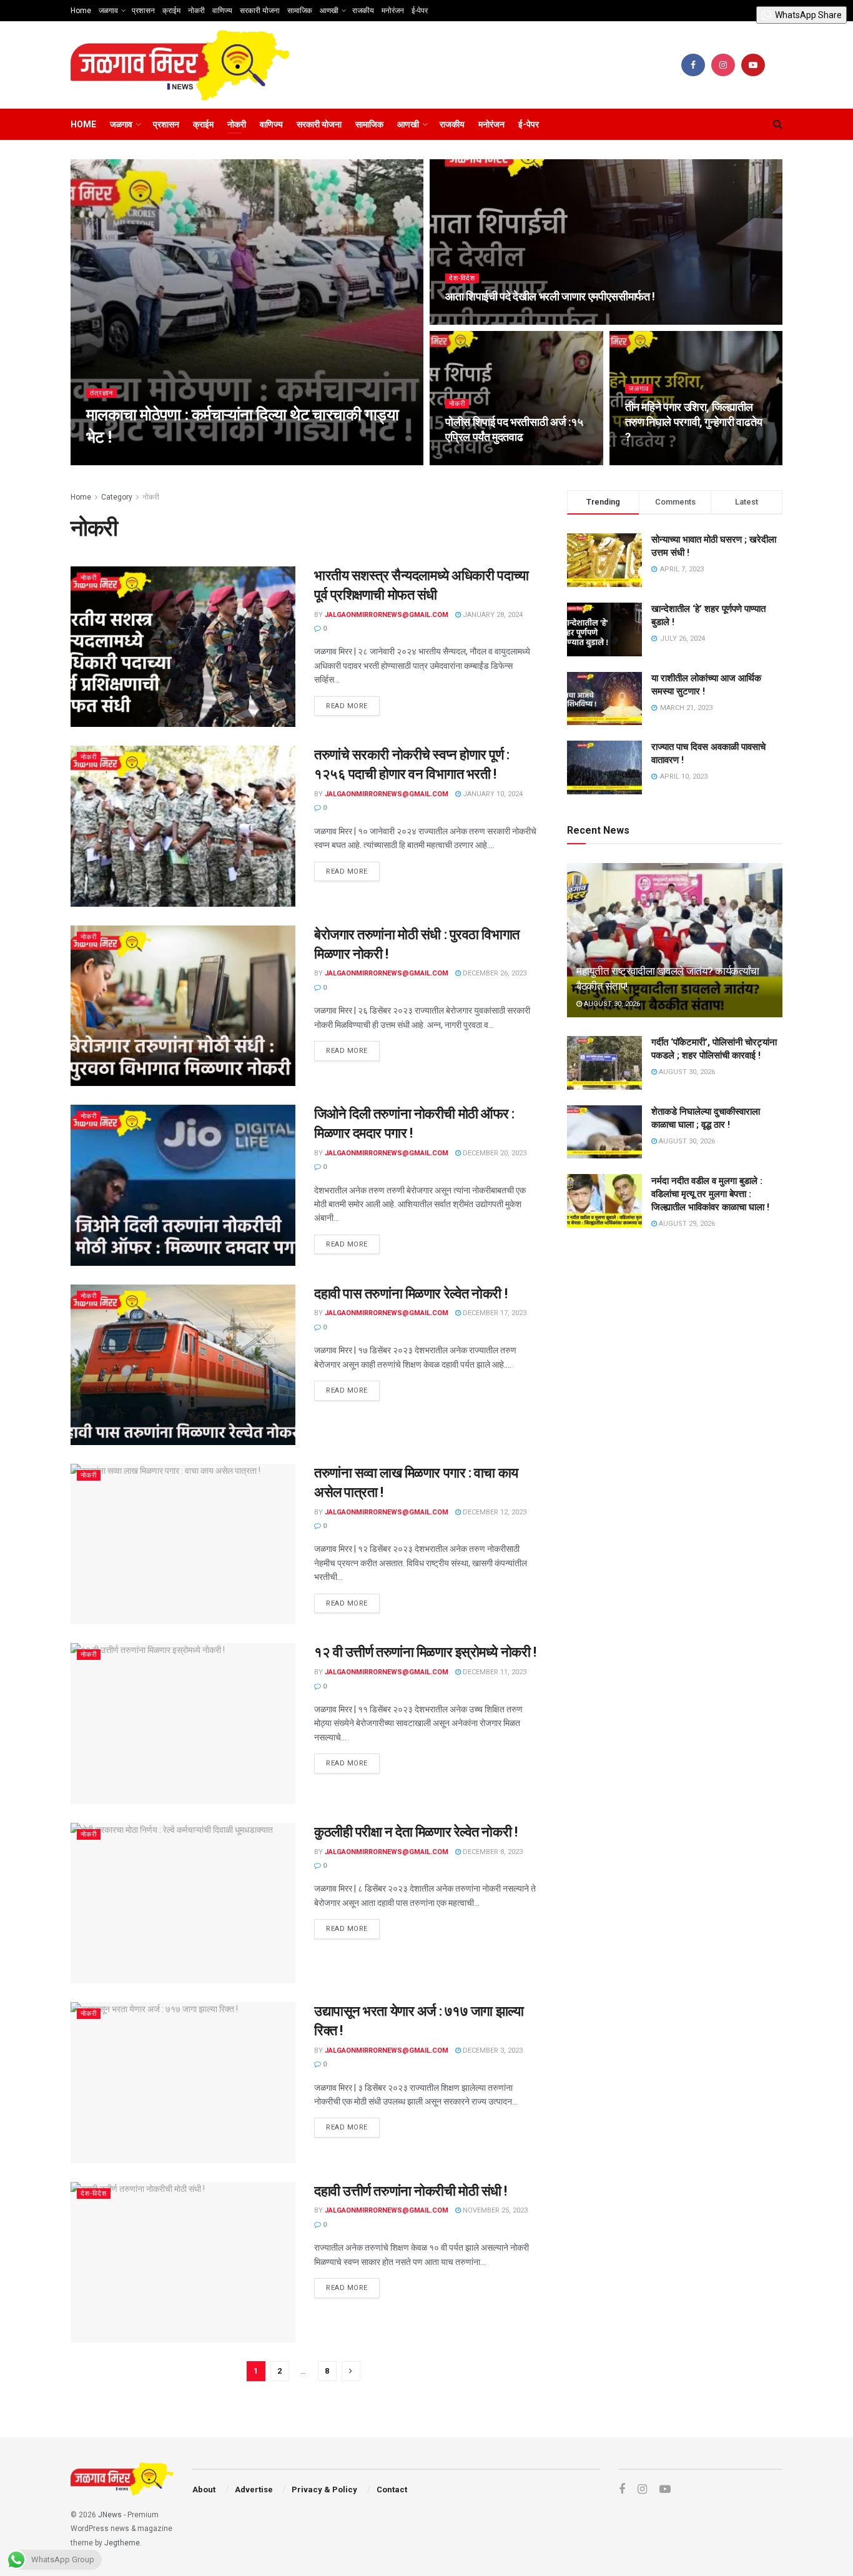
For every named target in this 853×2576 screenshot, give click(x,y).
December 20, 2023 (494, 1153)
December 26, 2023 (494, 973)
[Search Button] (778, 124)
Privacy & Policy (324, 2490)
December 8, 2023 (492, 1852)
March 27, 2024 (478, 461)
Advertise (254, 2490)
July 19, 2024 (474, 321)
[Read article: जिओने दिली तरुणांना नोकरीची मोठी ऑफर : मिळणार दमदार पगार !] (183, 1185)
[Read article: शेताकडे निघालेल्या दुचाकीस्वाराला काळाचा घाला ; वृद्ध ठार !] (604, 1132)
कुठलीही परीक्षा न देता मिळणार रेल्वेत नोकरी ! (416, 1832)
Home (81, 11)
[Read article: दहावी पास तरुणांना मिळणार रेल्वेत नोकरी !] (183, 1365)
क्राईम (171, 11)
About (204, 2490)
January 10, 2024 (492, 794)
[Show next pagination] (351, 2371)
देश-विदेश (462, 278)
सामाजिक (300, 11)
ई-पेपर (420, 11)
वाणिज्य (222, 11)
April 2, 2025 (256, 461)
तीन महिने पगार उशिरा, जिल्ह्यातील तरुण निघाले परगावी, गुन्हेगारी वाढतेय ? (694, 422)
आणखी (329, 11)
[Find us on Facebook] (693, 65)
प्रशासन (143, 11)
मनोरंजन (393, 11)
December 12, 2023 (494, 1512)
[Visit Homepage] (180, 65)
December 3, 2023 (492, 2050)
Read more (353, 703)
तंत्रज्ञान (101, 393)
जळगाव (108, 11)
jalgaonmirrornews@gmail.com (159, 461)
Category (117, 497)
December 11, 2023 (494, 1672)
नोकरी (196, 11)
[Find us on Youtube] (753, 65)
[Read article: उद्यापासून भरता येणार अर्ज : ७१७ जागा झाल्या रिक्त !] (183, 2082)
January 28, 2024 (492, 615)
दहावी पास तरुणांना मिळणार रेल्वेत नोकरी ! (411, 1294)
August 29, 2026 (686, 1223)
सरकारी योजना (260, 11)
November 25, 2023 (494, 2210)
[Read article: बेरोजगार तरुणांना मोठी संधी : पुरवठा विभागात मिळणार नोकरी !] (183, 1006)
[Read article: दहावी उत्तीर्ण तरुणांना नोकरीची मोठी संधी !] (183, 2262)
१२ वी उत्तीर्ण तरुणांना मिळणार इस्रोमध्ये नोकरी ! (425, 1652)
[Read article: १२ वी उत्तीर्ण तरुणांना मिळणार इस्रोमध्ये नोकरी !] (183, 1723)
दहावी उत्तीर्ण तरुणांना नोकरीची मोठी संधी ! (411, 2191)
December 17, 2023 (494, 1313)
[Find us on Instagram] (723, 65)
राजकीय (363, 11)
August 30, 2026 (611, 1003)
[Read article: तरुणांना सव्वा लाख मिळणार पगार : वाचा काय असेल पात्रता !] (183, 1544)
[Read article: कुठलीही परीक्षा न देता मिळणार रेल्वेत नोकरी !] (183, 1903)
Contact (392, 2490)
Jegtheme (122, 2543)
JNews (110, 2515)
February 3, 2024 (661, 461)
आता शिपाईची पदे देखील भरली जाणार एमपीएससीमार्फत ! (550, 296)
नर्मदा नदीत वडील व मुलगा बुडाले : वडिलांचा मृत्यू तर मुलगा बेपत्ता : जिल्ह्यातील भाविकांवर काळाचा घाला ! (710, 1193)
